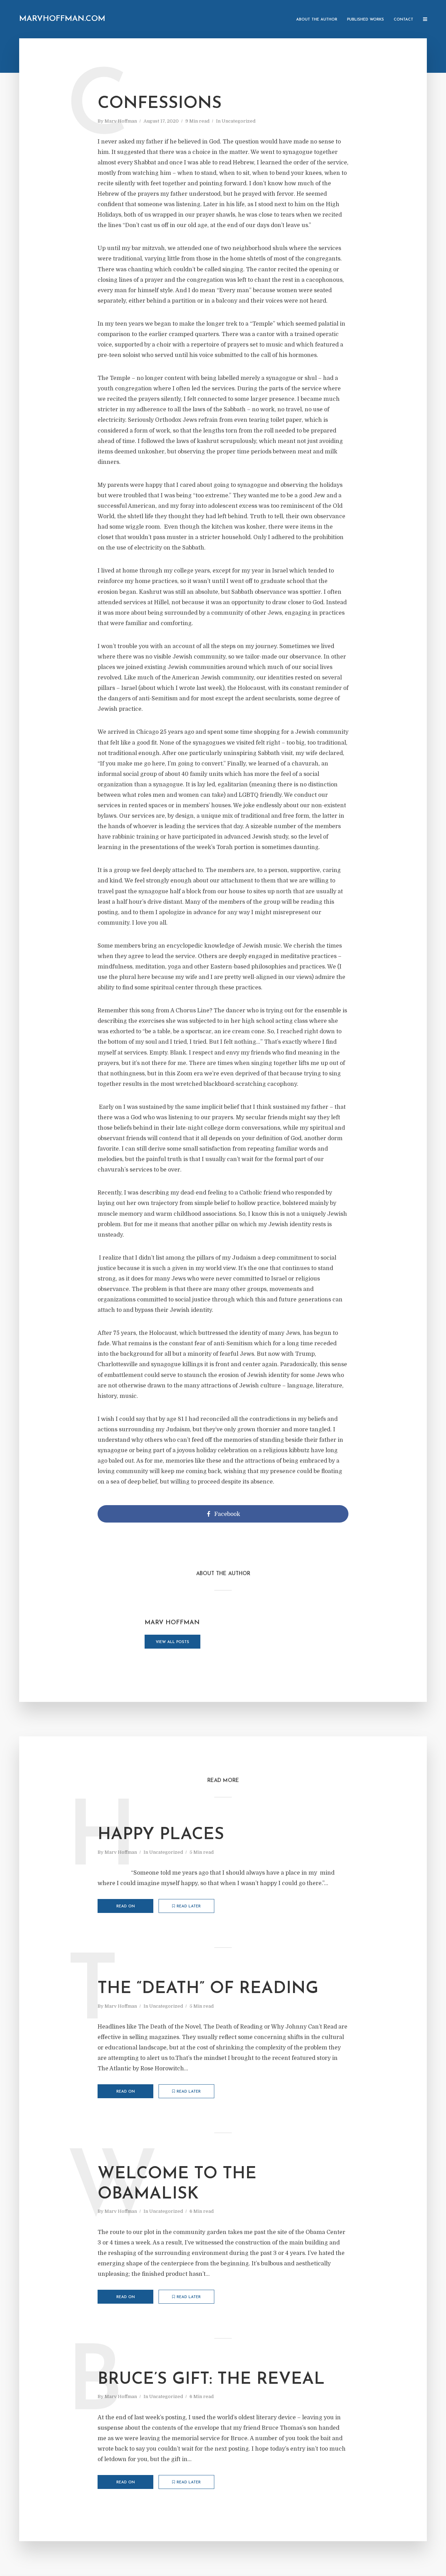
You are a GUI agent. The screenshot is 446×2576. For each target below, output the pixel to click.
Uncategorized (239, 121)
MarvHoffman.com (62, 19)
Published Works (366, 20)
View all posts (172, 1642)
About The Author (317, 20)
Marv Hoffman (121, 121)
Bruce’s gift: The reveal (211, 2380)
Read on (126, 1906)
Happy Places (161, 1835)
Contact (403, 20)
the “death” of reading (208, 1989)
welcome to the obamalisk (177, 2184)
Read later (189, 1906)
